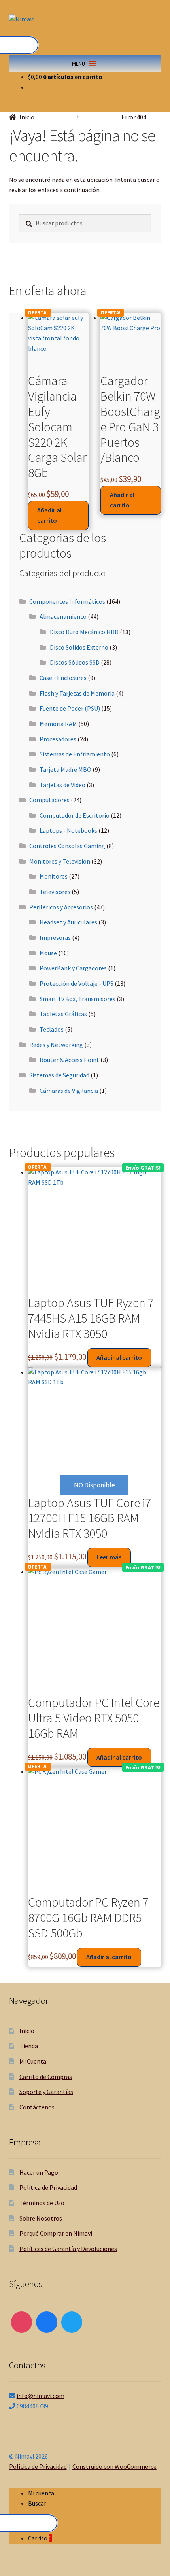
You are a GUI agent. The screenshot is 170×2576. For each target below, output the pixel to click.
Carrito (40, 2538)
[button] (78, 64)
